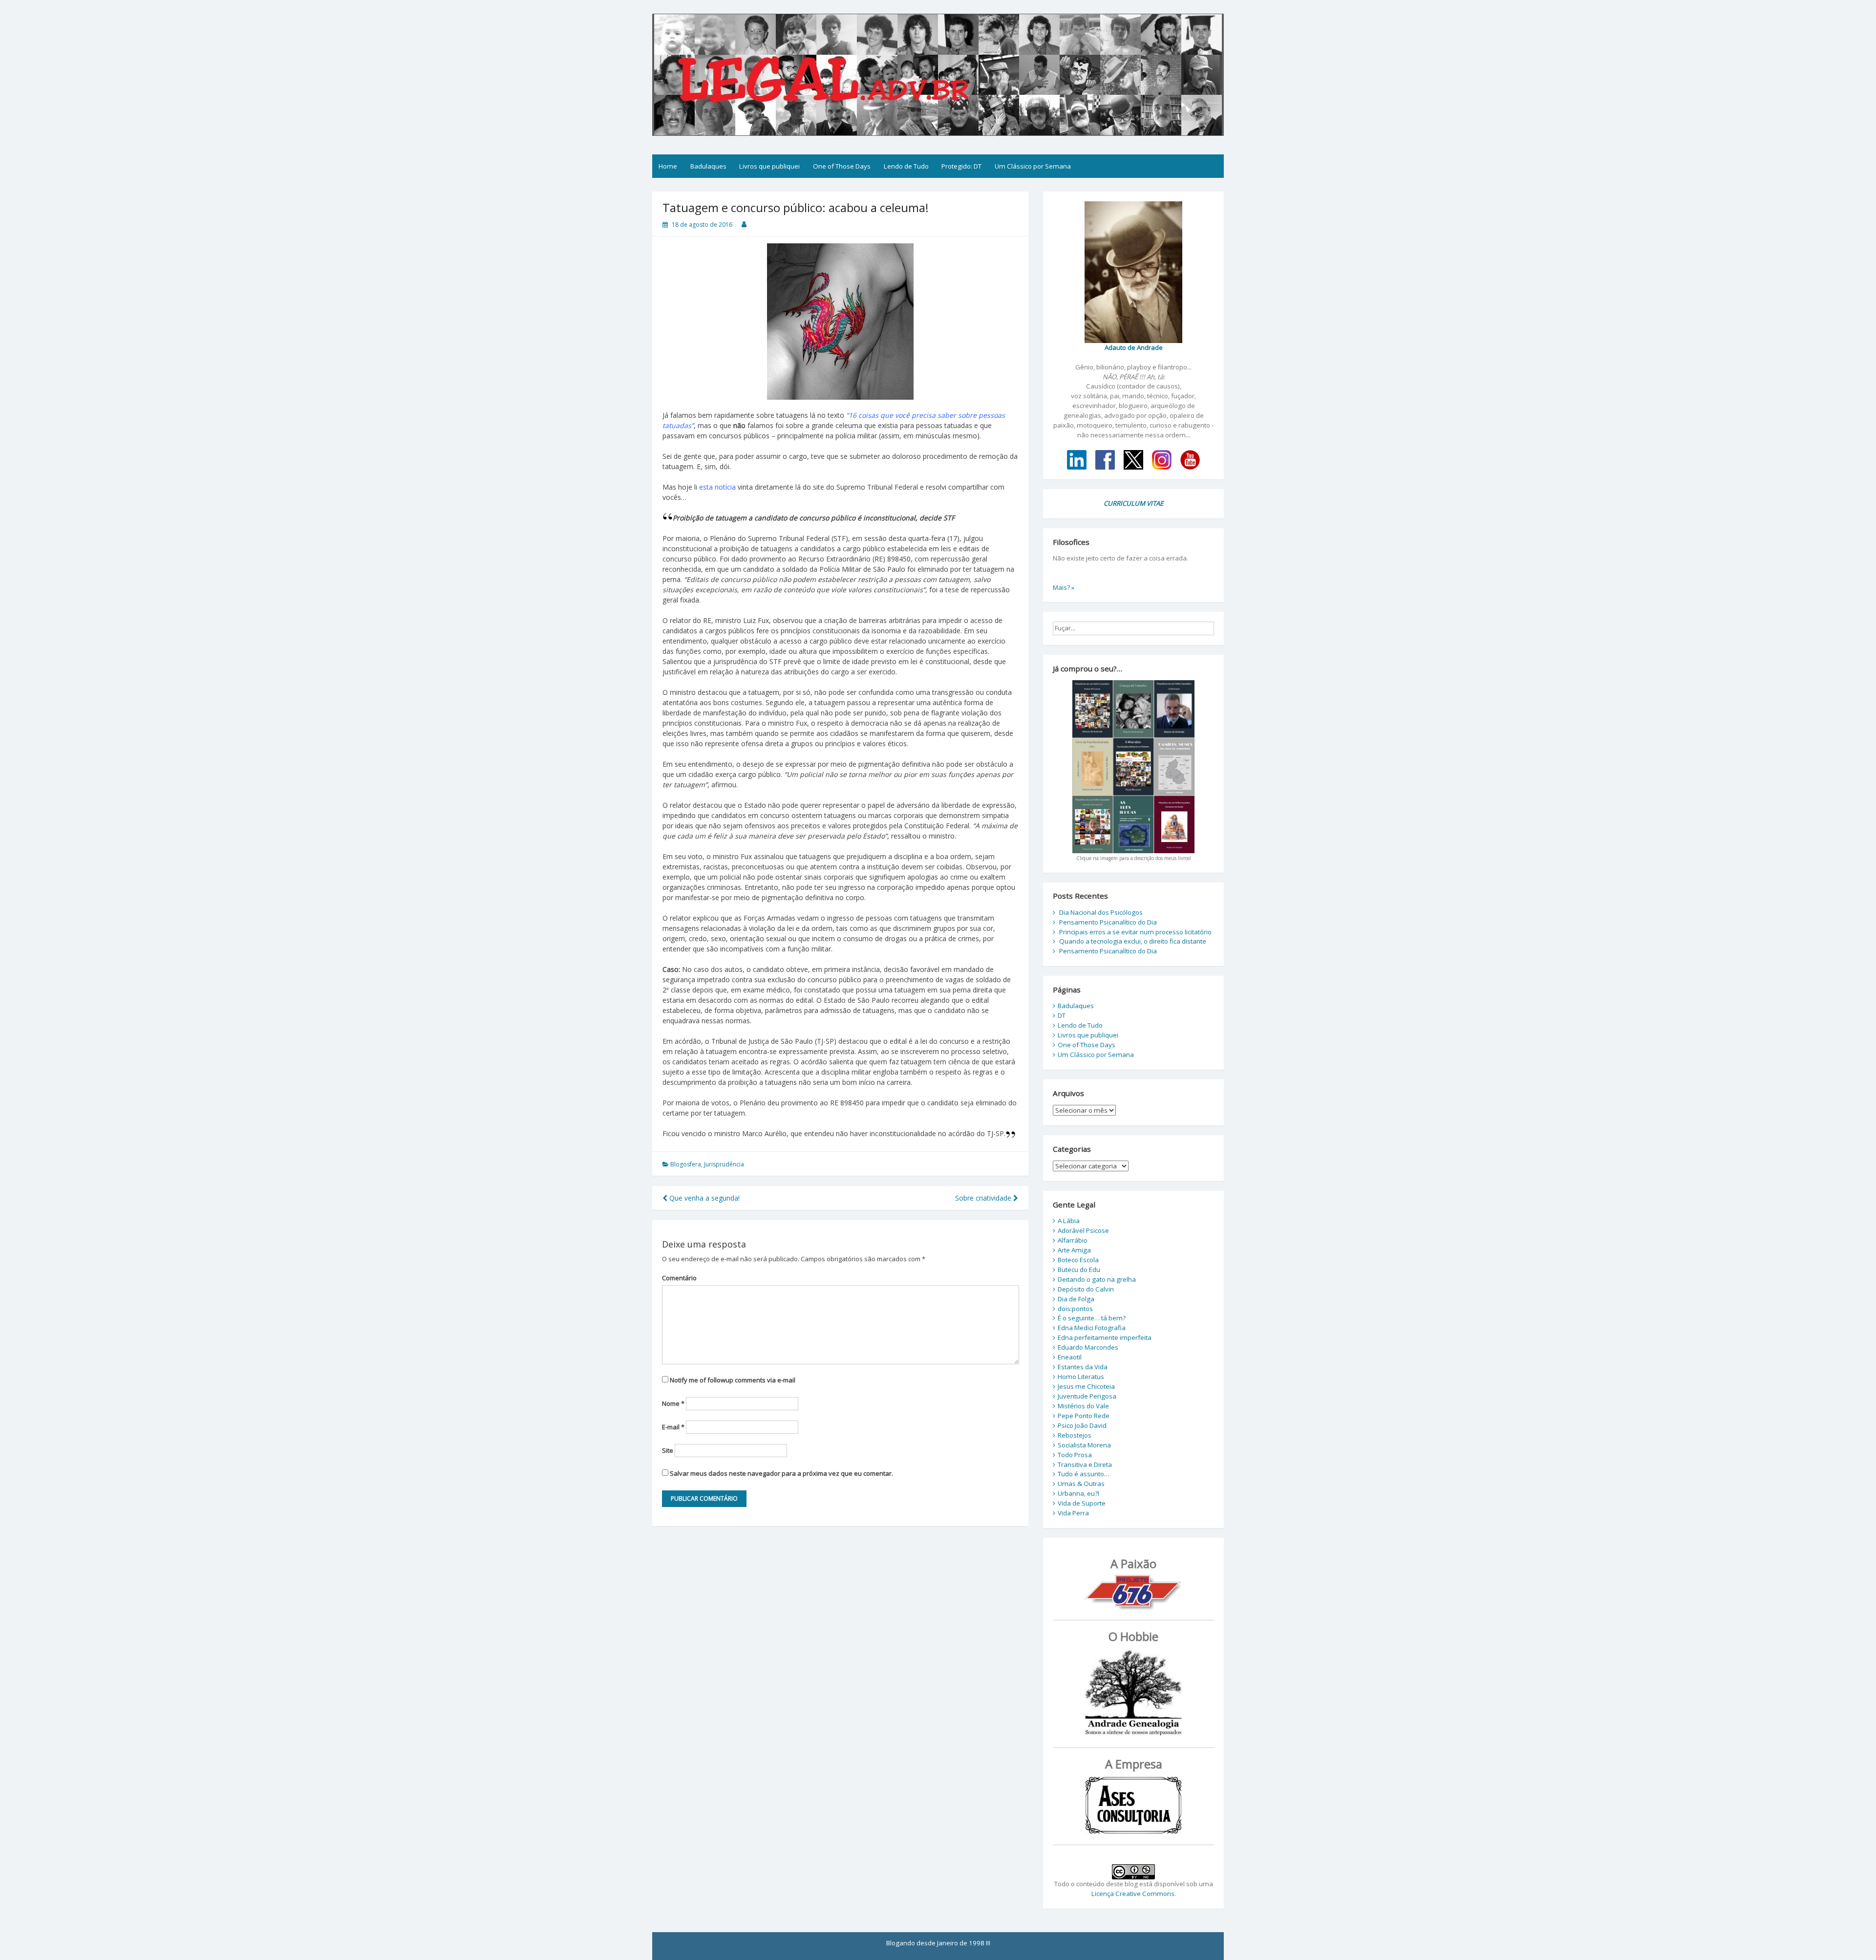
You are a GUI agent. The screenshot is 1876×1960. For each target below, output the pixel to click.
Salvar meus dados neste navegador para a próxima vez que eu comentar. (781, 1473)
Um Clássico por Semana (1033, 166)
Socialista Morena (1084, 1445)
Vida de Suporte (1082, 1503)
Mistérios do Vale (1083, 1406)
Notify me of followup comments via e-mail (733, 1380)
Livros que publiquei (769, 166)
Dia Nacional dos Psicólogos (1101, 912)
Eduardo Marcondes (1088, 1347)
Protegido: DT (961, 166)
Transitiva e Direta (1085, 1465)
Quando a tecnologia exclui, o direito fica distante (1133, 941)
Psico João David (1082, 1425)
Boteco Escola (1078, 1260)
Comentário (679, 1278)
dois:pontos (1075, 1309)
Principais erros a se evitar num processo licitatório (1135, 932)
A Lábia (1069, 1221)
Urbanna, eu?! (1078, 1493)
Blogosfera (686, 1164)
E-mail (673, 1427)
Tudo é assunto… (1084, 1474)
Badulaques (708, 166)
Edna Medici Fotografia (1092, 1328)
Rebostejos (1075, 1435)
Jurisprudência (724, 1164)
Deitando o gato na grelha (1097, 1279)
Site (668, 1450)
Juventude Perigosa (1087, 1396)
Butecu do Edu (1079, 1270)
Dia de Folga (1076, 1299)
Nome (673, 1403)
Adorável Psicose (1083, 1230)
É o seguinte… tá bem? (1092, 1318)
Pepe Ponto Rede (1084, 1416)
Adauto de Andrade (1134, 347)
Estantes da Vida (1083, 1367)
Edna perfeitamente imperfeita (1105, 1337)
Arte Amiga (1074, 1250)
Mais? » (1064, 587)
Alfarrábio (1073, 1240)
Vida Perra (1073, 1513)
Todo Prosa (1075, 1455)
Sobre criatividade (984, 1198)
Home (668, 166)
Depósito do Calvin (1086, 1289)
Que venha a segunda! (703, 1198)
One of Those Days (842, 166)
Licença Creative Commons (1133, 1894)
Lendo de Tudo (906, 166)
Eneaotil (1070, 1357)
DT (1062, 1015)
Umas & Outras (1081, 1484)
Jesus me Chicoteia (1086, 1386)
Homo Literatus (1081, 1377)
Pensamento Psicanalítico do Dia (1108, 922)
